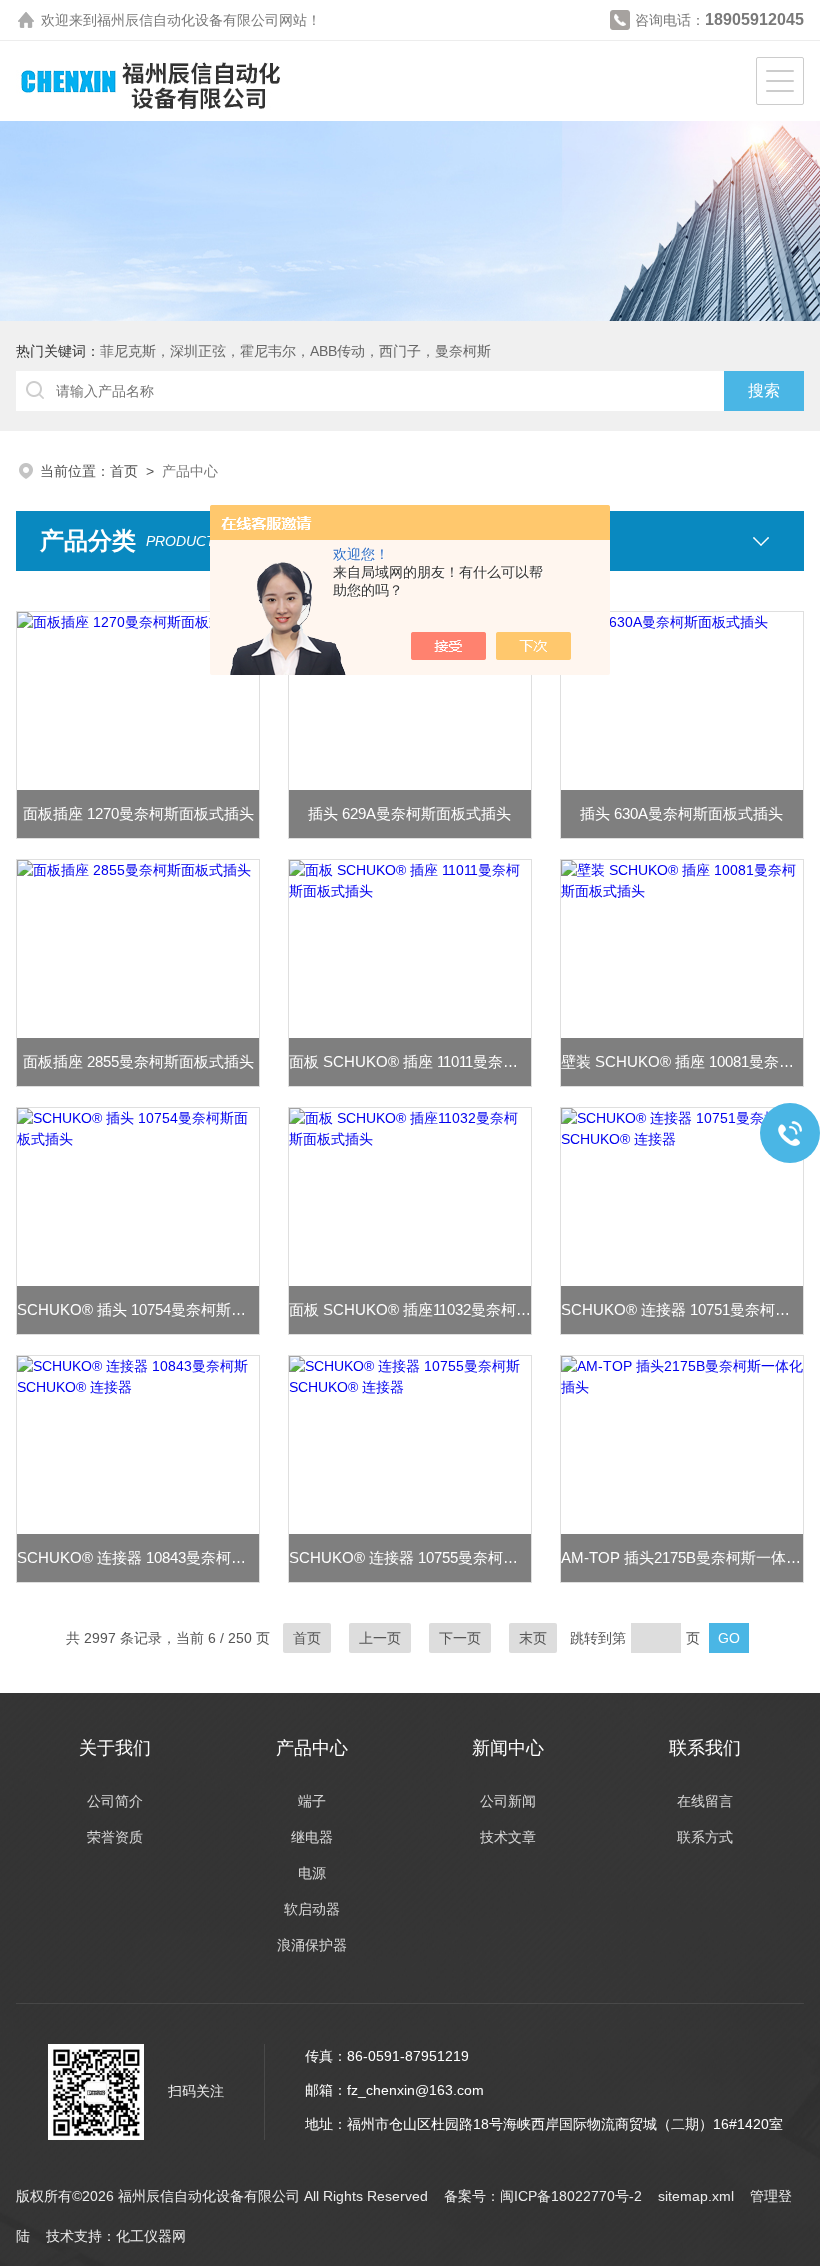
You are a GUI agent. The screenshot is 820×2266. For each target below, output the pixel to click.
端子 (312, 1801)
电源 (312, 1873)
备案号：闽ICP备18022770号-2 (543, 2196)
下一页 (460, 1638)
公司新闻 (508, 1801)
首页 (124, 471)
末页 (533, 1638)
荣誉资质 (115, 1837)
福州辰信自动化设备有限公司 (188, 20)
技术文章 (508, 1837)
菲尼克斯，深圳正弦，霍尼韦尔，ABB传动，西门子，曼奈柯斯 (295, 351)
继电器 (312, 1837)
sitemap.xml (696, 2196)
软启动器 (312, 1909)
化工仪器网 (151, 2236)
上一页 (380, 1638)
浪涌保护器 (312, 1945)
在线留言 (705, 1801)
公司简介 (115, 1801)
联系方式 (705, 1837)
